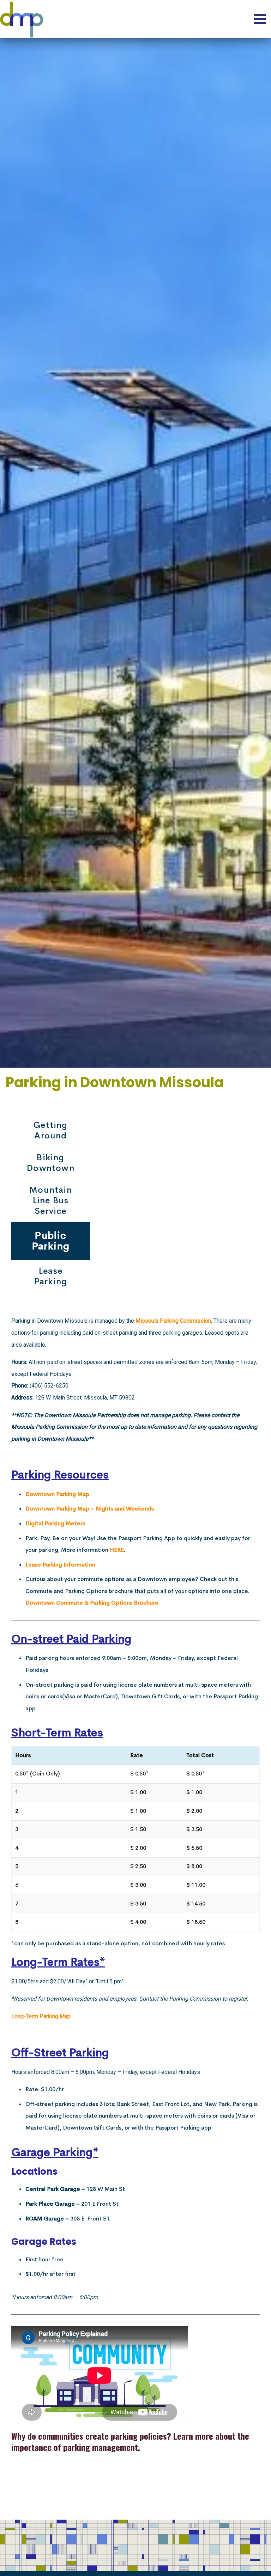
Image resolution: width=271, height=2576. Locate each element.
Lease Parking (51, 1276)
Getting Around (50, 1130)
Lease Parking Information (60, 1565)
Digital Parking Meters (55, 1523)
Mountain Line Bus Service (51, 1200)
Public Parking (51, 1241)
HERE (117, 1550)
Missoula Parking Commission (173, 1321)
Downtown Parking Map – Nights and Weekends (90, 1509)
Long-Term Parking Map (41, 2016)
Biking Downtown (51, 1163)
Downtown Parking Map (57, 1494)
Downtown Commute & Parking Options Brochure (92, 1603)
